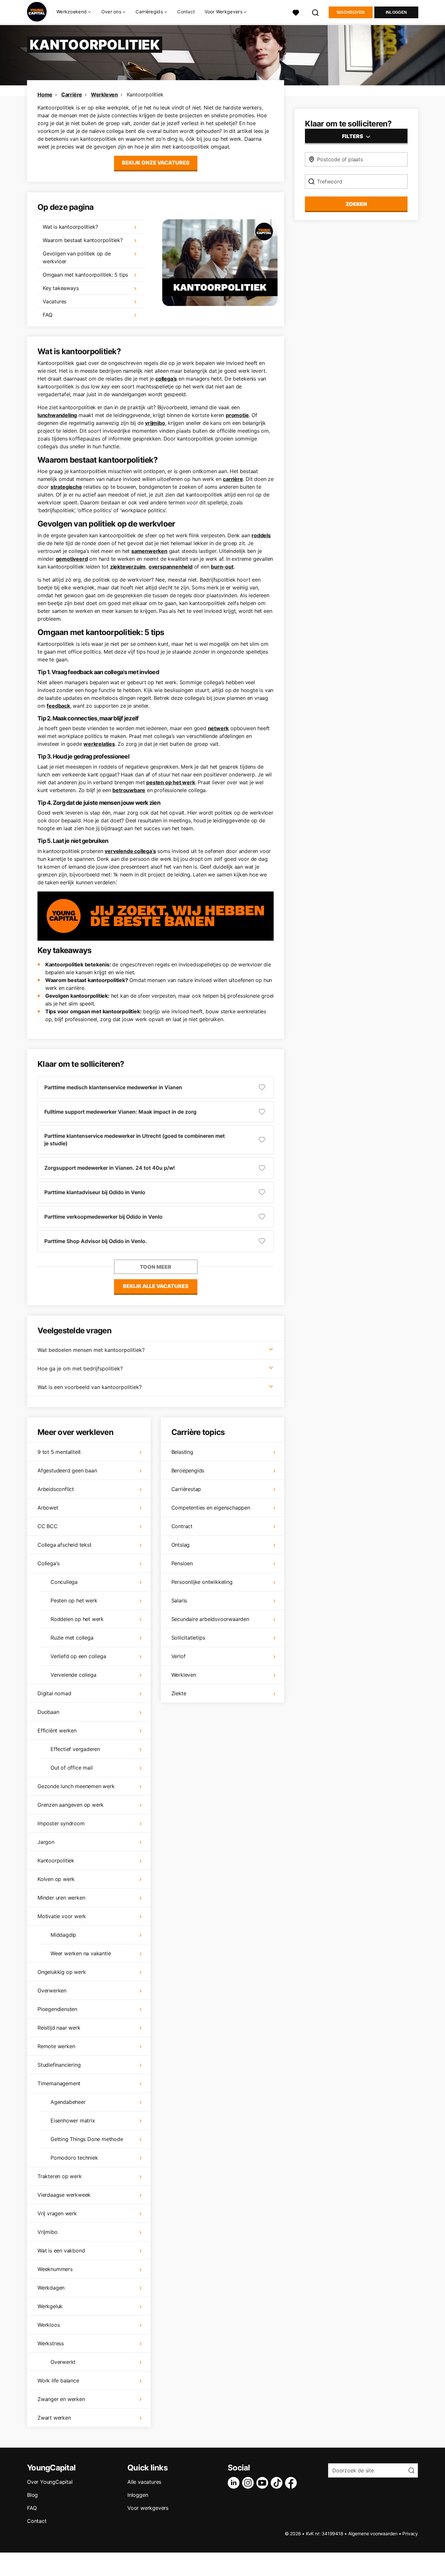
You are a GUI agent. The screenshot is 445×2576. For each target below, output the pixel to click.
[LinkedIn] (235, 2483)
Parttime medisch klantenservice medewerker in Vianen (113, 1087)
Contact (186, 12)
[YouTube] (264, 2483)
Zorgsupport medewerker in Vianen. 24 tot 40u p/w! (110, 1168)
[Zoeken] (316, 12)
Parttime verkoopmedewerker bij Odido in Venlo (103, 1217)
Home (45, 94)
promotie (237, 415)
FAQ (32, 2508)
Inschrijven (351, 12)
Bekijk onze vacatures (156, 163)
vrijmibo (155, 423)
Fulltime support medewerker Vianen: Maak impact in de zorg (120, 1112)
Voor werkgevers (148, 2508)
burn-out (222, 567)
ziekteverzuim (128, 567)
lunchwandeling (57, 415)
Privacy (410, 2533)
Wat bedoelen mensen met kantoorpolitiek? (91, 1350)
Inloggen (396, 12)
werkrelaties (99, 744)
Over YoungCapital (50, 2482)
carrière (233, 479)
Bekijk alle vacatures (156, 1286)
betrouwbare (129, 790)
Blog (32, 2495)
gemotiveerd (72, 559)
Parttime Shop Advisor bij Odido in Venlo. (96, 1241)
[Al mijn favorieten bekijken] (296, 12)
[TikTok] (278, 2483)
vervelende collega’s (130, 851)
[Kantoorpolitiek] (220, 263)
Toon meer (156, 1267)
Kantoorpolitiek (145, 94)
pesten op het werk (171, 782)
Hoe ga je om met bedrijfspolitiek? (80, 1368)
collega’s (166, 379)
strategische (66, 487)
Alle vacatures (144, 2482)
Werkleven (104, 94)
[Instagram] (249, 2483)
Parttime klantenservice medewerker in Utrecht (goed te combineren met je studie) (135, 1140)
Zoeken (356, 204)
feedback (58, 706)
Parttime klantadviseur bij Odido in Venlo (95, 1192)
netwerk (218, 728)
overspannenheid (171, 567)
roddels (261, 535)
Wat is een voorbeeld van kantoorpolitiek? (90, 1387)
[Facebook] (292, 2483)
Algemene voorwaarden (373, 2533)
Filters (353, 136)
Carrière (72, 94)
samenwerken (149, 551)
